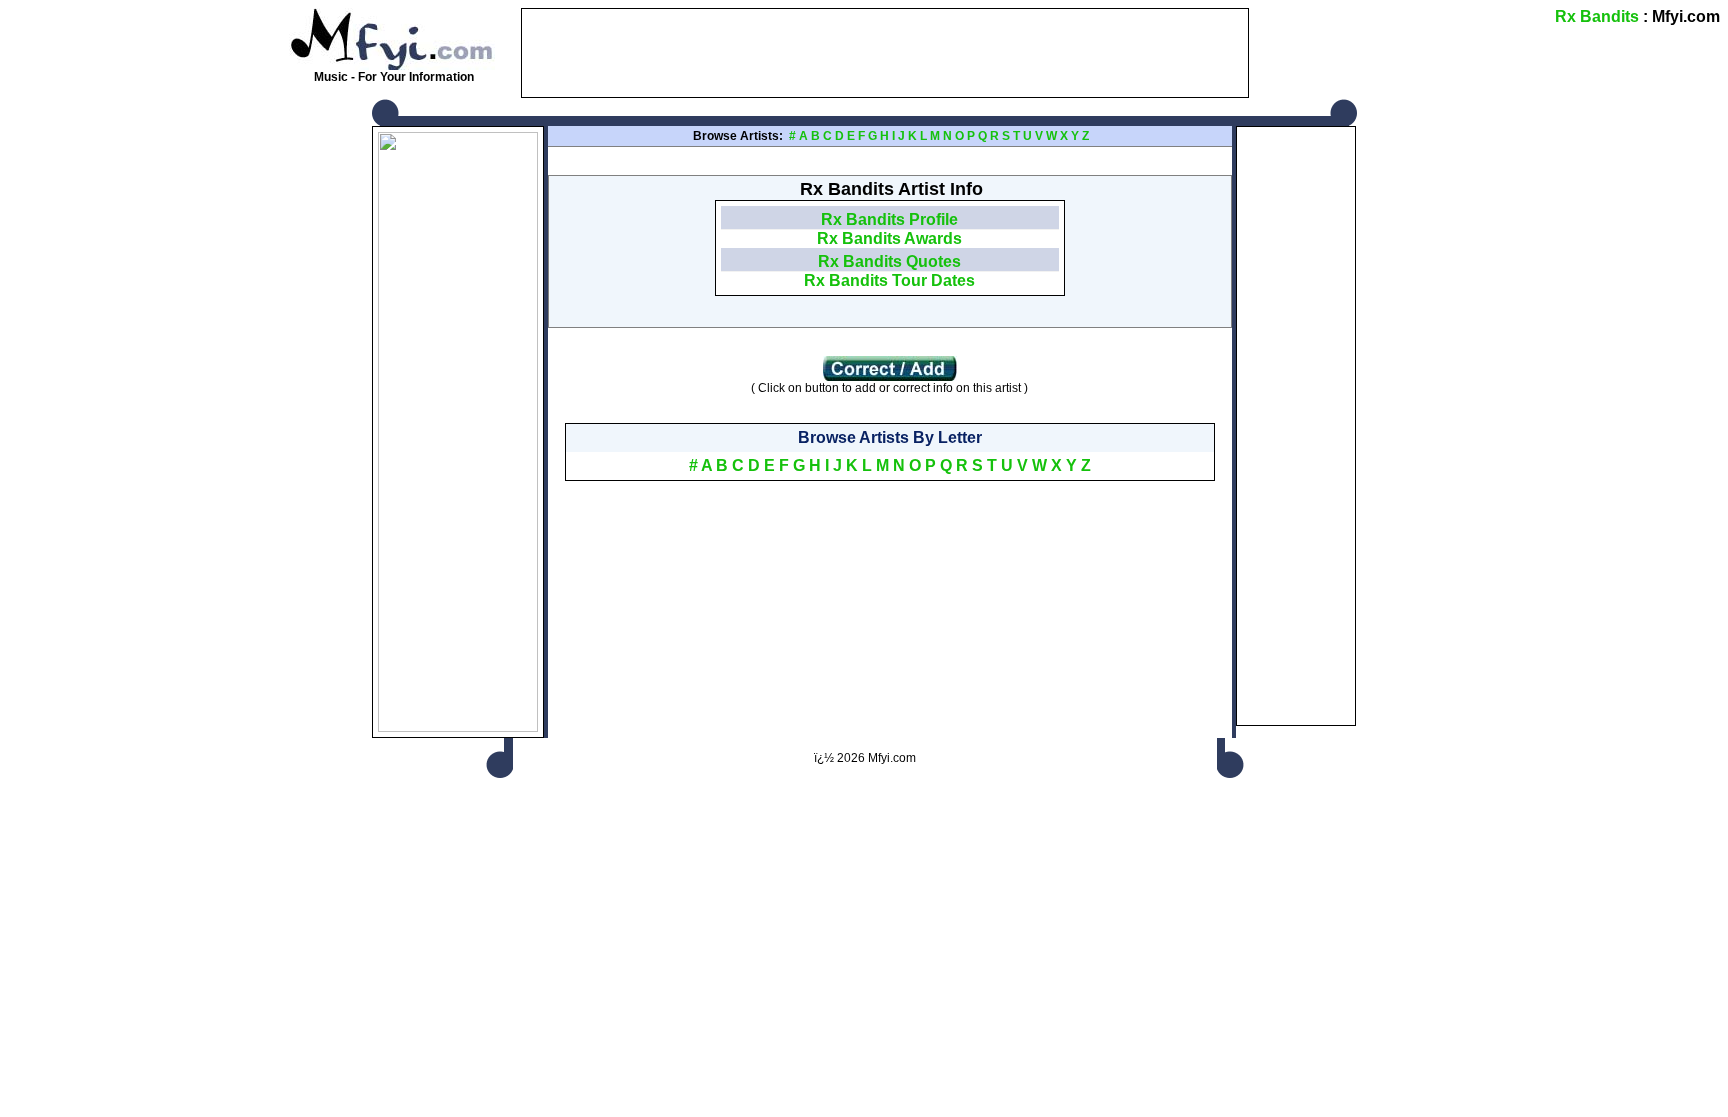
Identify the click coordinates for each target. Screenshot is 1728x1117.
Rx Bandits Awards (889, 238)
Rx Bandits (1597, 16)
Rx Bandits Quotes (889, 261)
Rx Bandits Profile (889, 219)
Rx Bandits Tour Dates (889, 280)
